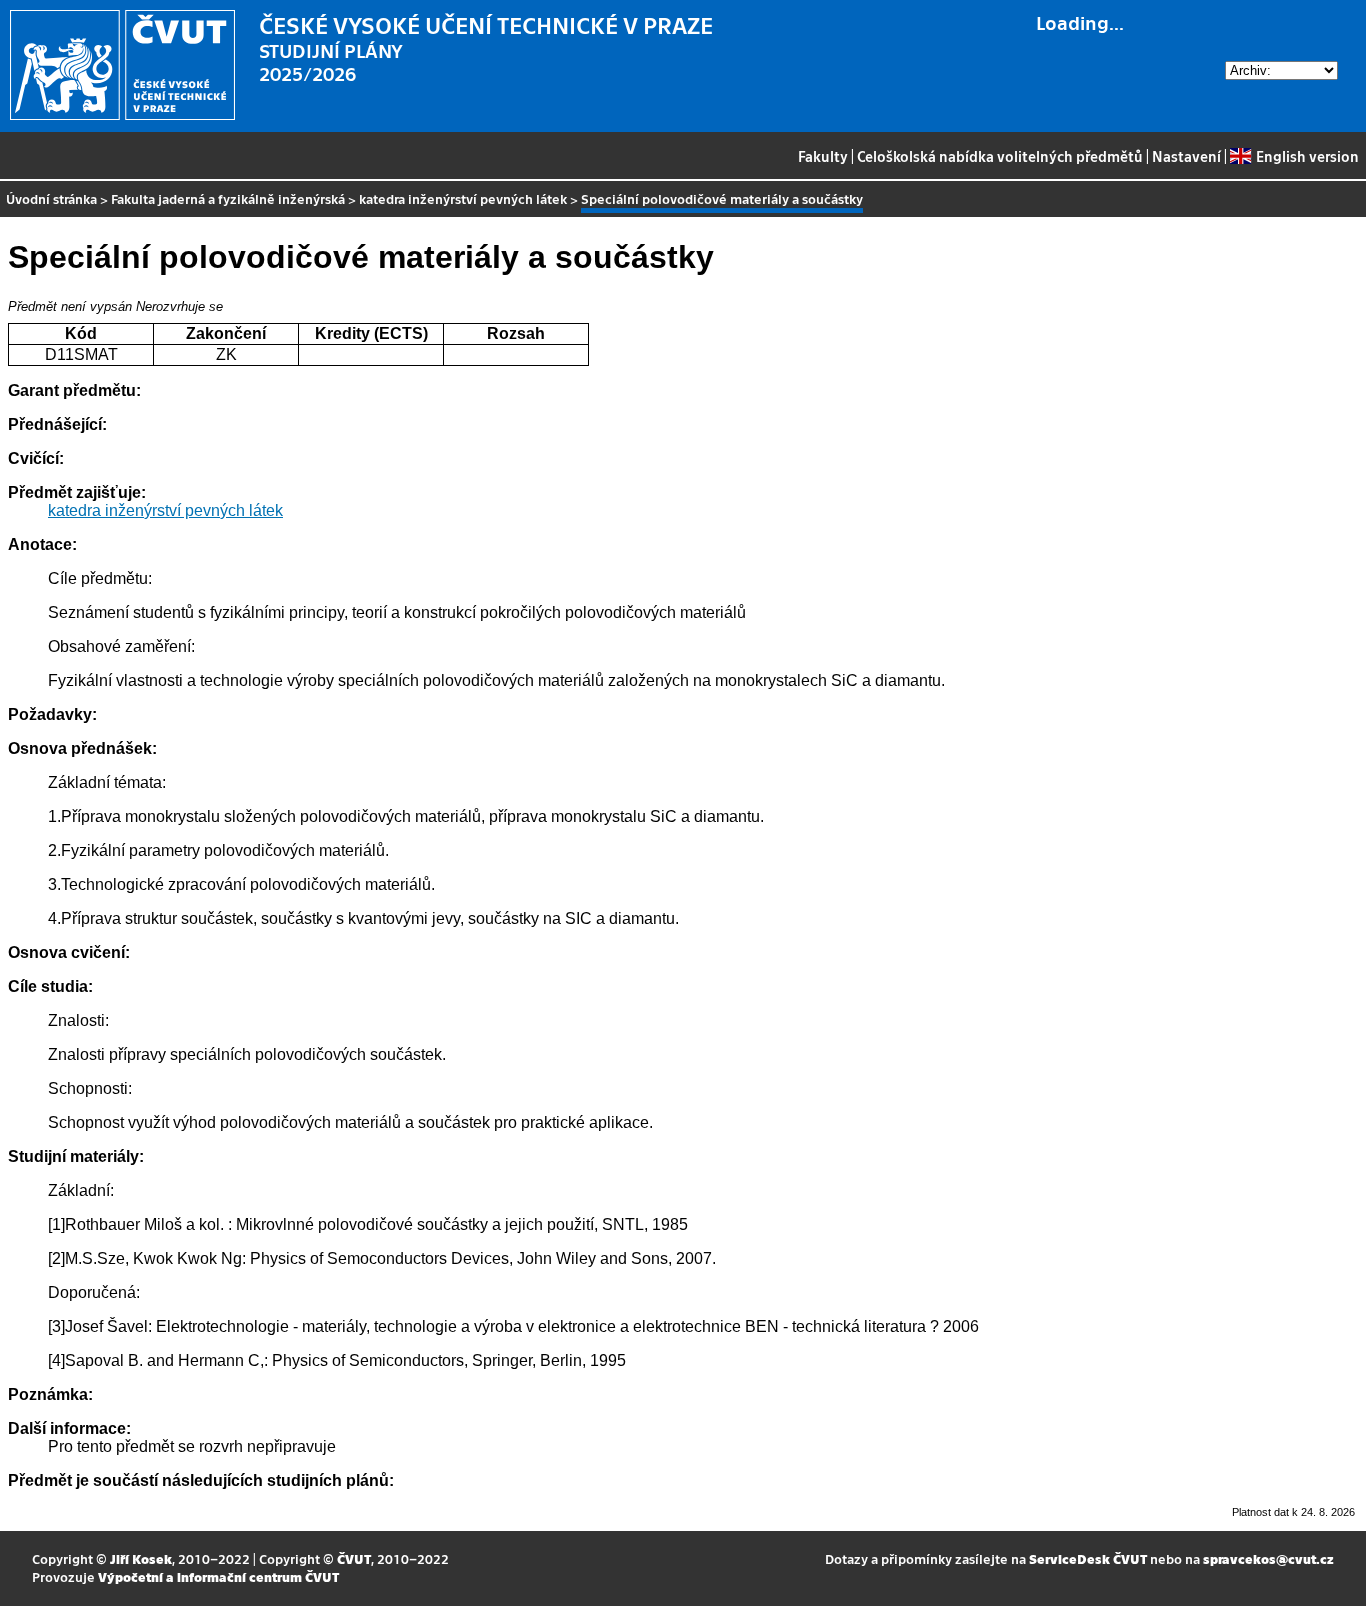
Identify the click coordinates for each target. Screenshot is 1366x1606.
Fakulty (823, 156)
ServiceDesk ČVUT (1088, 1558)
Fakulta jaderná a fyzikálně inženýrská (228, 198)
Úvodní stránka (51, 198)
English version (1307, 156)
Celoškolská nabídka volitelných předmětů (1000, 156)
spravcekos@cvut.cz (1268, 1558)
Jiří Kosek (141, 1558)
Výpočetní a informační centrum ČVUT (218, 1576)
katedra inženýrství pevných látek (463, 198)
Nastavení (1186, 156)
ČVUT (354, 1558)
